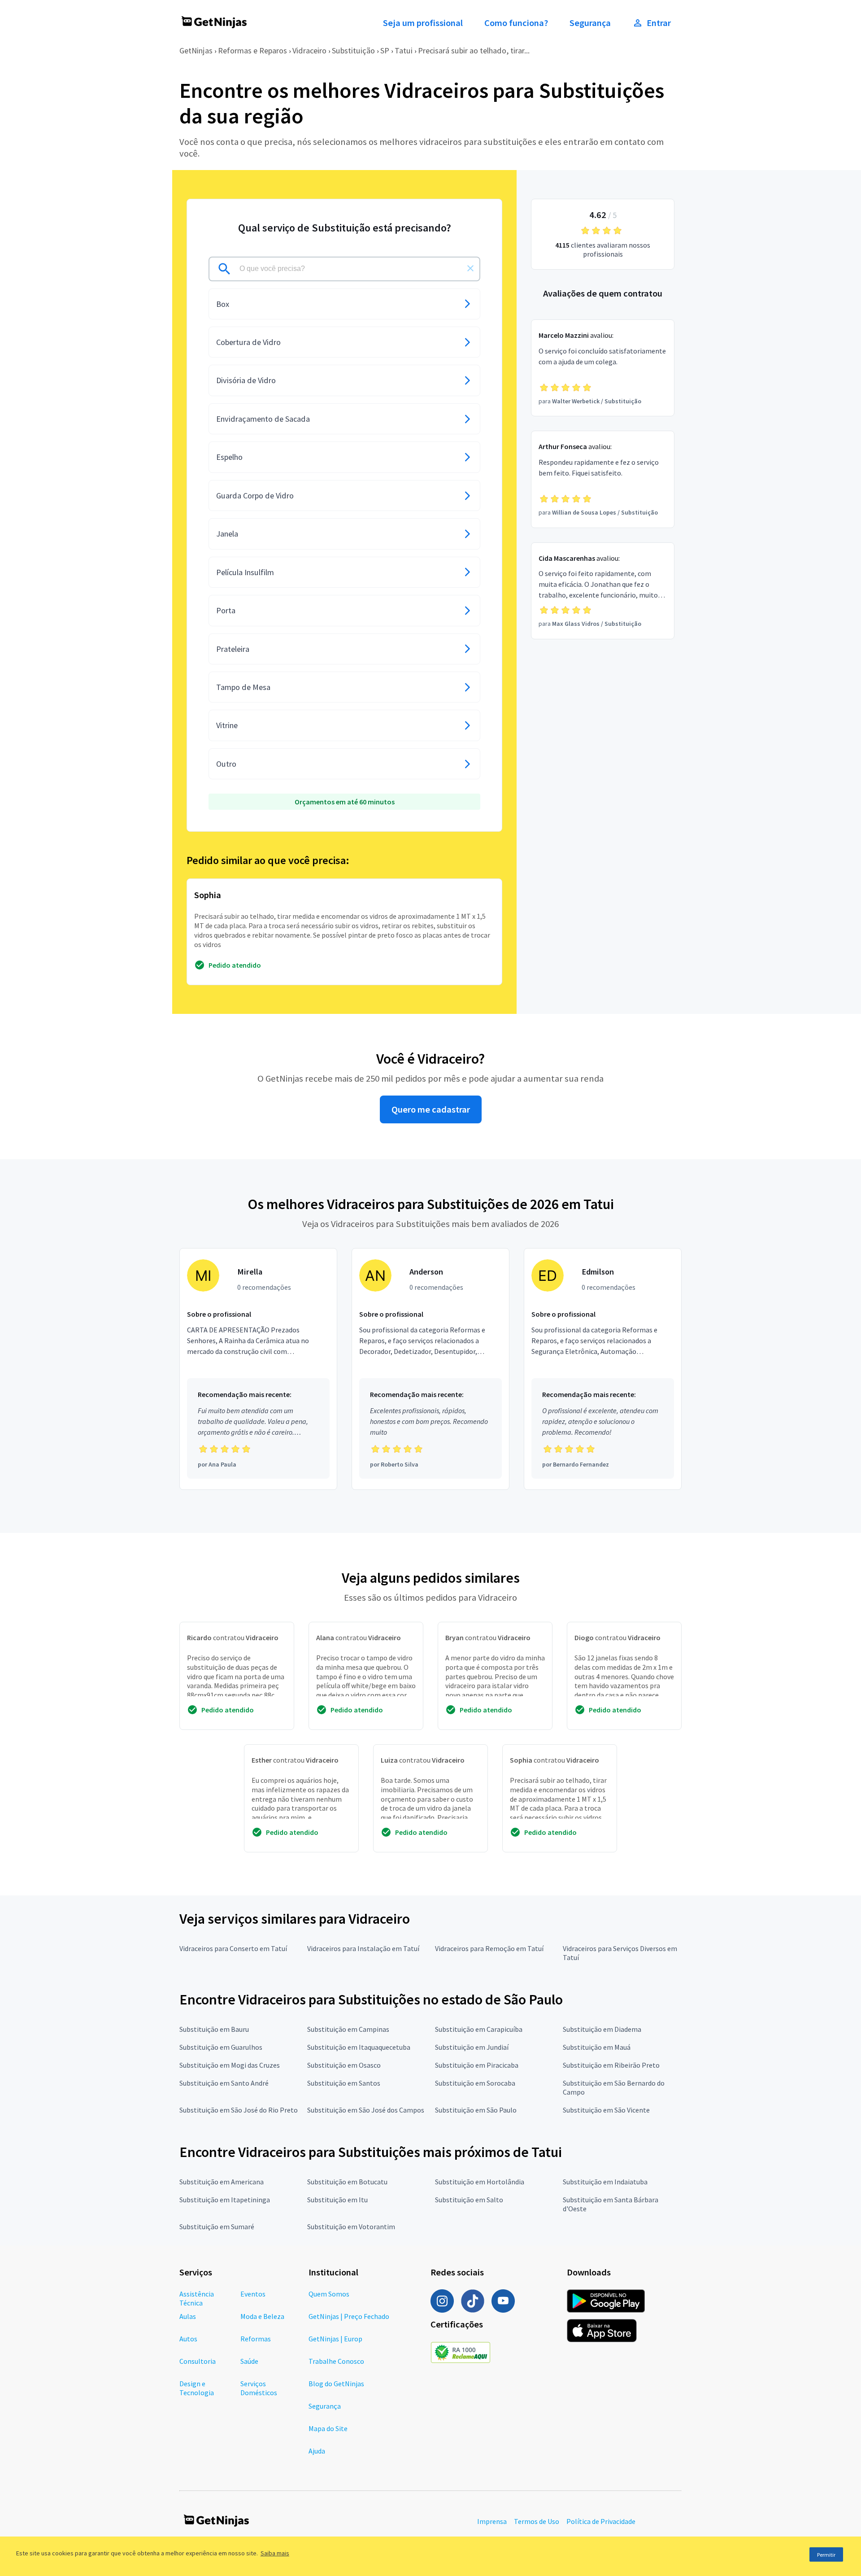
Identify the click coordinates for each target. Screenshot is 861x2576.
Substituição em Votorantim (351, 2227)
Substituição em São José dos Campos (366, 2110)
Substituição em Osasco (344, 2065)
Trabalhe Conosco (336, 2361)
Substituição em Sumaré (217, 2227)
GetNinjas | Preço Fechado (349, 2316)
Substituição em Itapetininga (225, 2200)
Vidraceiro (309, 50)
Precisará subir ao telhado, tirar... (474, 50)
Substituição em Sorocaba (475, 2083)
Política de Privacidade (601, 2521)
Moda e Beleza (262, 2316)
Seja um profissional (423, 23)
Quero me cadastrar (431, 1109)
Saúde (249, 2361)
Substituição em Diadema (602, 2029)
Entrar (659, 23)
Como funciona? (516, 23)
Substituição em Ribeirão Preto (611, 2065)
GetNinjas (196, 50)
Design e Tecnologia (197, 2388)
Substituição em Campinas (348, 2029)
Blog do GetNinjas (336, 2384)
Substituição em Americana (222, 2182)
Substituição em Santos (344, 2083)
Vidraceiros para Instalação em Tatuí (363, 1948)
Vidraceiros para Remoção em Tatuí (489, 1948)
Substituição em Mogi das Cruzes (230, 2065)
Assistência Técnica (197, 2298)
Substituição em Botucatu (347, 2182)
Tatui (404, 50)
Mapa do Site (328, 2428)
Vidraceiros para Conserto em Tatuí (233, 1948)
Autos (188, 2339)
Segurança (590, 23)
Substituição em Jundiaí (472, 2047)
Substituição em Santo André (224, 2083)
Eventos (253, 2294)
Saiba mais (275, 2553)
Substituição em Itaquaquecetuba (359, 2047)
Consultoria (198, 2361)
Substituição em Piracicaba (477, 2065)
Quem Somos (329, 2294)
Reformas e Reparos (252, 50)
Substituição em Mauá (597, 2047)
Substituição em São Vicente (606, 2110)
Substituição (353, 50)
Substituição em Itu (337, 2200)
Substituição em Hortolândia (480, 2182)
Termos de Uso (537, 2521)
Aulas (188, 2316)
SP (385, 50)
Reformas (256, 2339)
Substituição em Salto (469, 2200)
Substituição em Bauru (214, 2029)
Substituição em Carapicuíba (479, 2029)
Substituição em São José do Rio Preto (239, 2110)
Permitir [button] (826, 2555)
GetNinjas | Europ (335, 2339)
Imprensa (492, 2521)
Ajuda (317, 2451)
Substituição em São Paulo (476, 2110)
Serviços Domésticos (259, 2388)
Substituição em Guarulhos (221, 2047)
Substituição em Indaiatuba (605, 2182)
